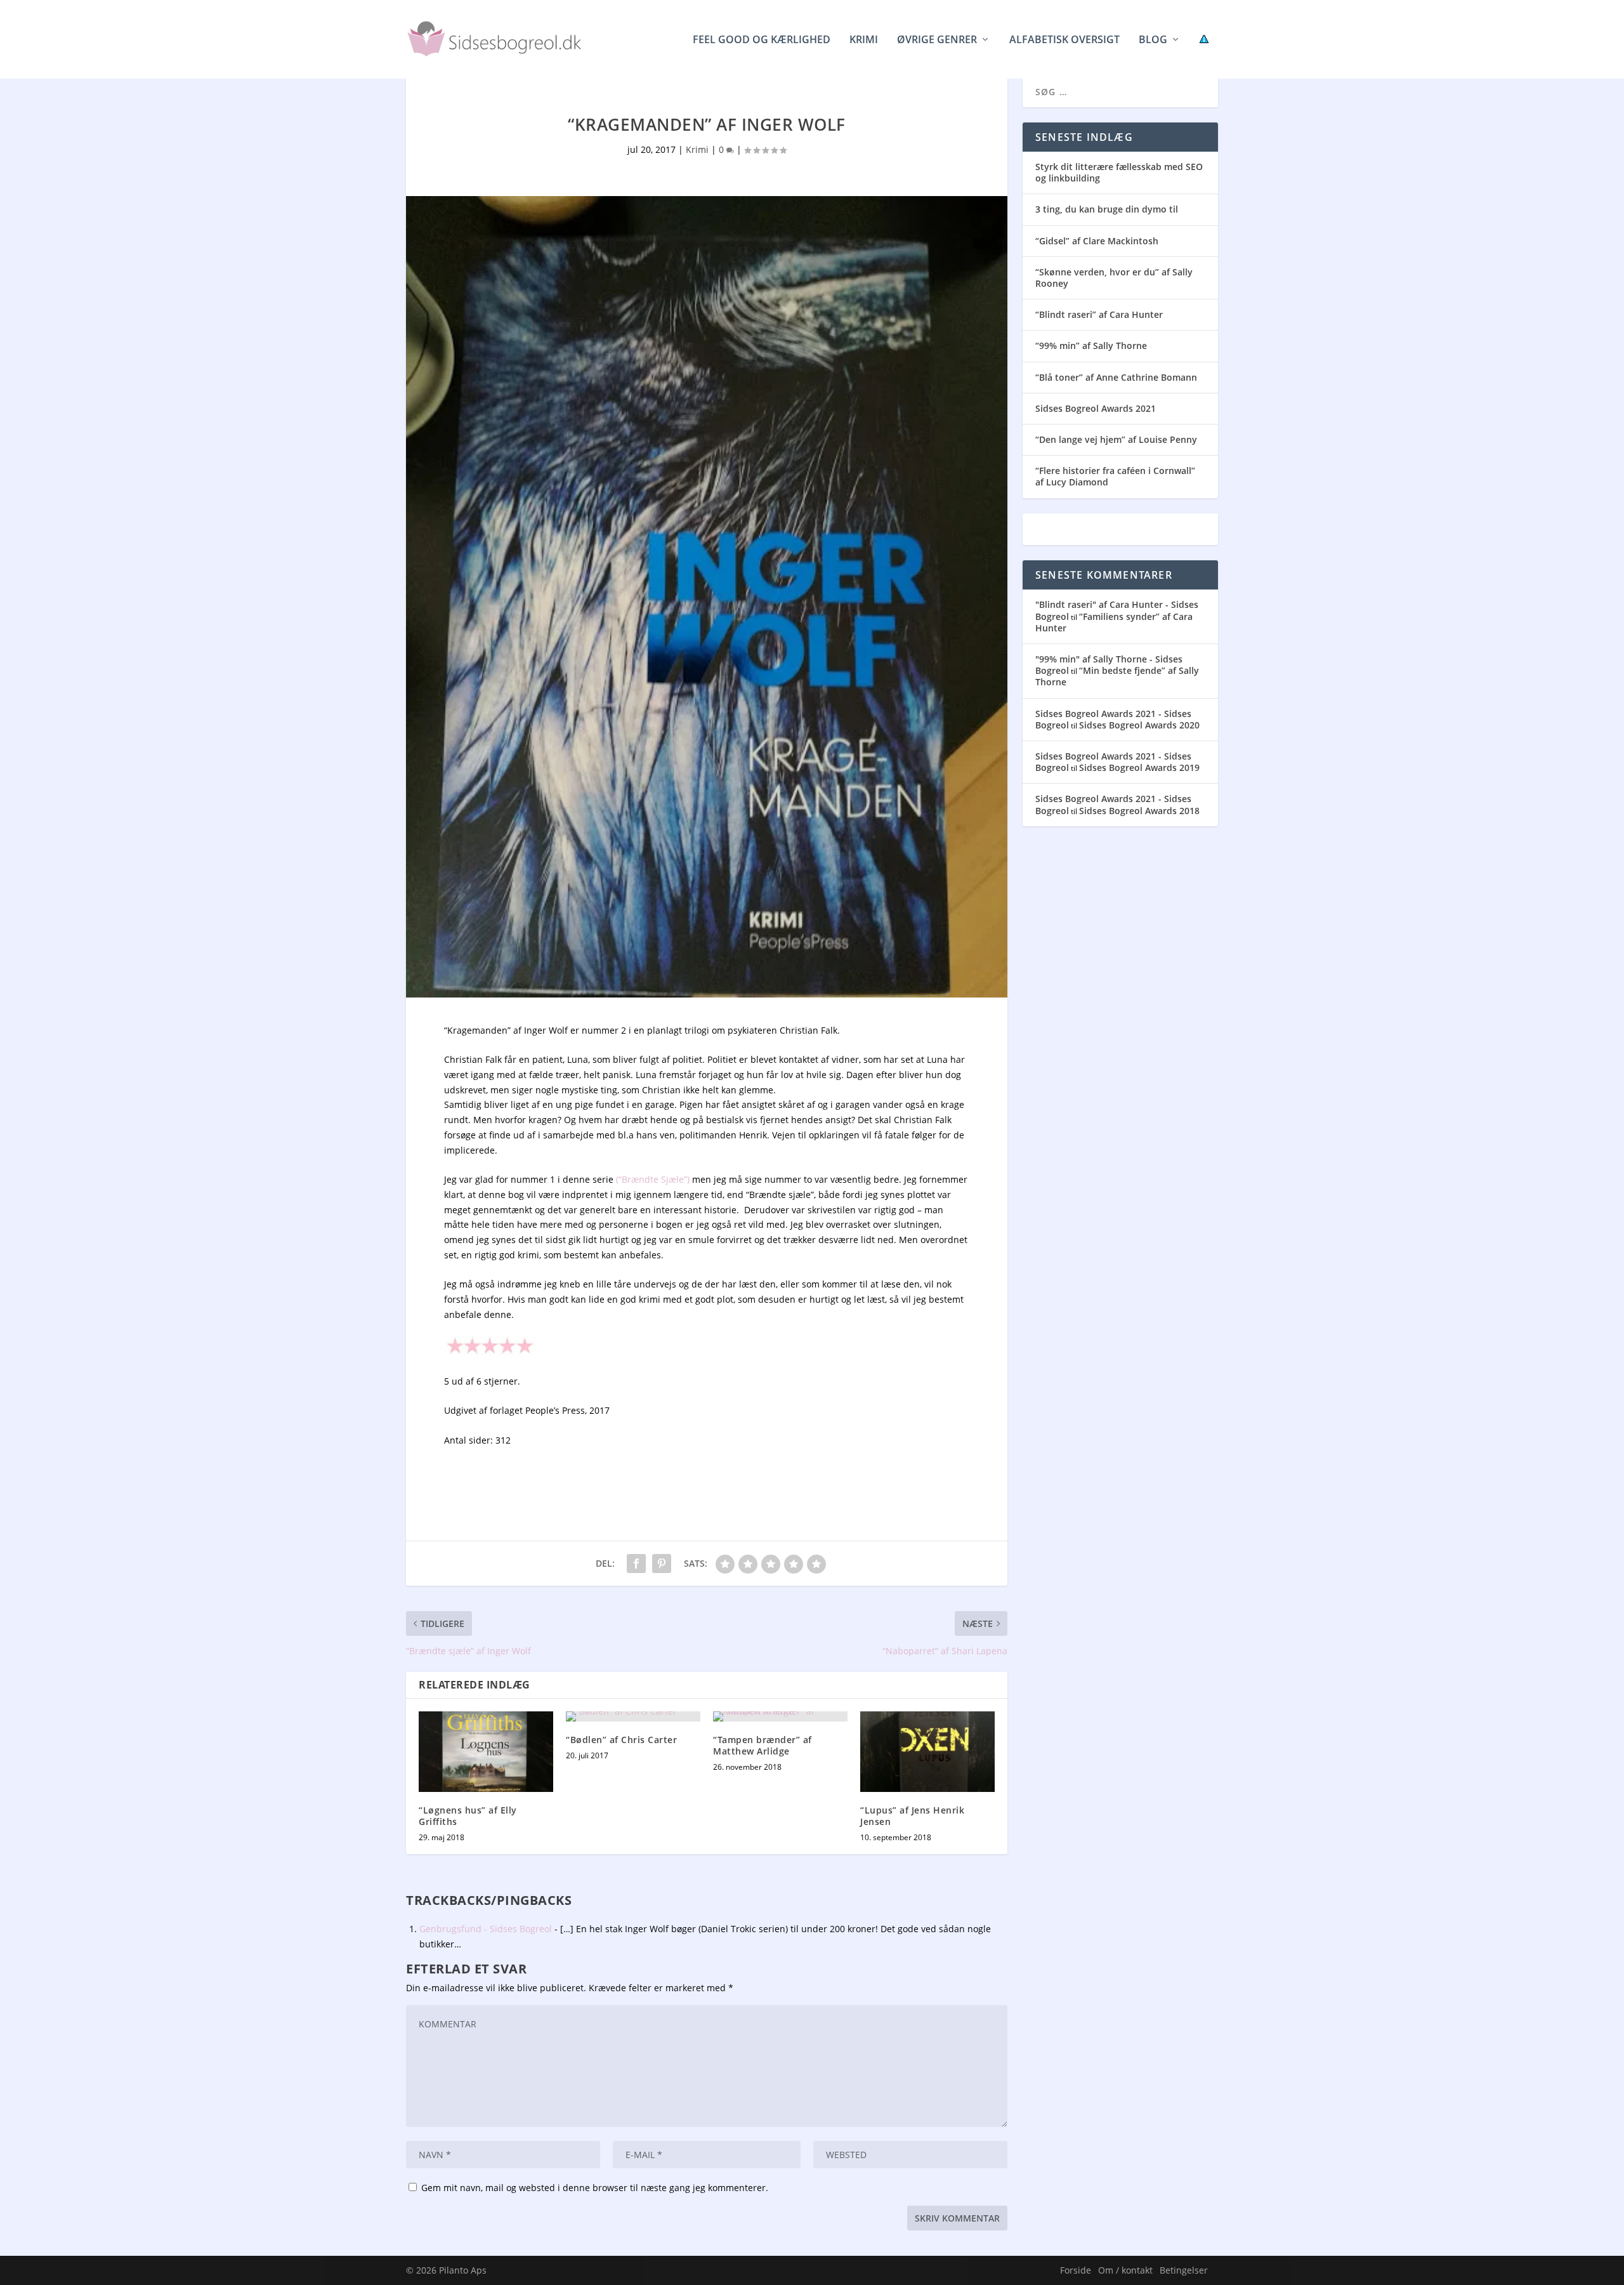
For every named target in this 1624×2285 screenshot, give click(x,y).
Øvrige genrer (937, 40)
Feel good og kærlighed (762, 40)
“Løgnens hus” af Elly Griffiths (468, 1816)
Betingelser (1184, 2270)
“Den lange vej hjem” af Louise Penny (1116, 439)
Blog (1153, 40)
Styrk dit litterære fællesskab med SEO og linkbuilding (1119, 172)
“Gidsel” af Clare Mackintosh (1097, 241)
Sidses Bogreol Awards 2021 (1096, 408)
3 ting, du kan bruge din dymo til (1107, 209)
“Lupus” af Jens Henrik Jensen (912, 1816)
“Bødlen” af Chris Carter (621, 1740)
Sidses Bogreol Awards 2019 (1139, 767)
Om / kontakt (1125, 2270)
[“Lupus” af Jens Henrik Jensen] (927, 1752)
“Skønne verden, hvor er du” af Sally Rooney (1114, 278)
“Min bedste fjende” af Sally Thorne (1117, 676)
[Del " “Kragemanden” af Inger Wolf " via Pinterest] (662, 1564)
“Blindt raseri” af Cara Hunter (1099, 314)
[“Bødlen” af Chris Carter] (633, 1716)
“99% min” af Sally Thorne (1091, 346)
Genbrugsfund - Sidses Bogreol (486, 1929)
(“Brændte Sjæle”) (652, 1179)
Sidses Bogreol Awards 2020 (1139, 725)
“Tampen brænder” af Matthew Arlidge (763, 1745)
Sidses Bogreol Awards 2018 (1139, 811)
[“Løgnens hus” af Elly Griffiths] (486, 1752)
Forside (1076, 2270)
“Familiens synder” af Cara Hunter (1114, 622)
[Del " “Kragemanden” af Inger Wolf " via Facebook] (636, 1564)
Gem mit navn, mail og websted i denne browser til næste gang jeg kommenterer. (595, 2188)
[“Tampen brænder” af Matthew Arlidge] (780, 1716)
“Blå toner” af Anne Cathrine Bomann (1116, 377)
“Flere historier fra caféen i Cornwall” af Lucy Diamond (1115, 476)
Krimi (864, 40)
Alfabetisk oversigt (1064, 40)
